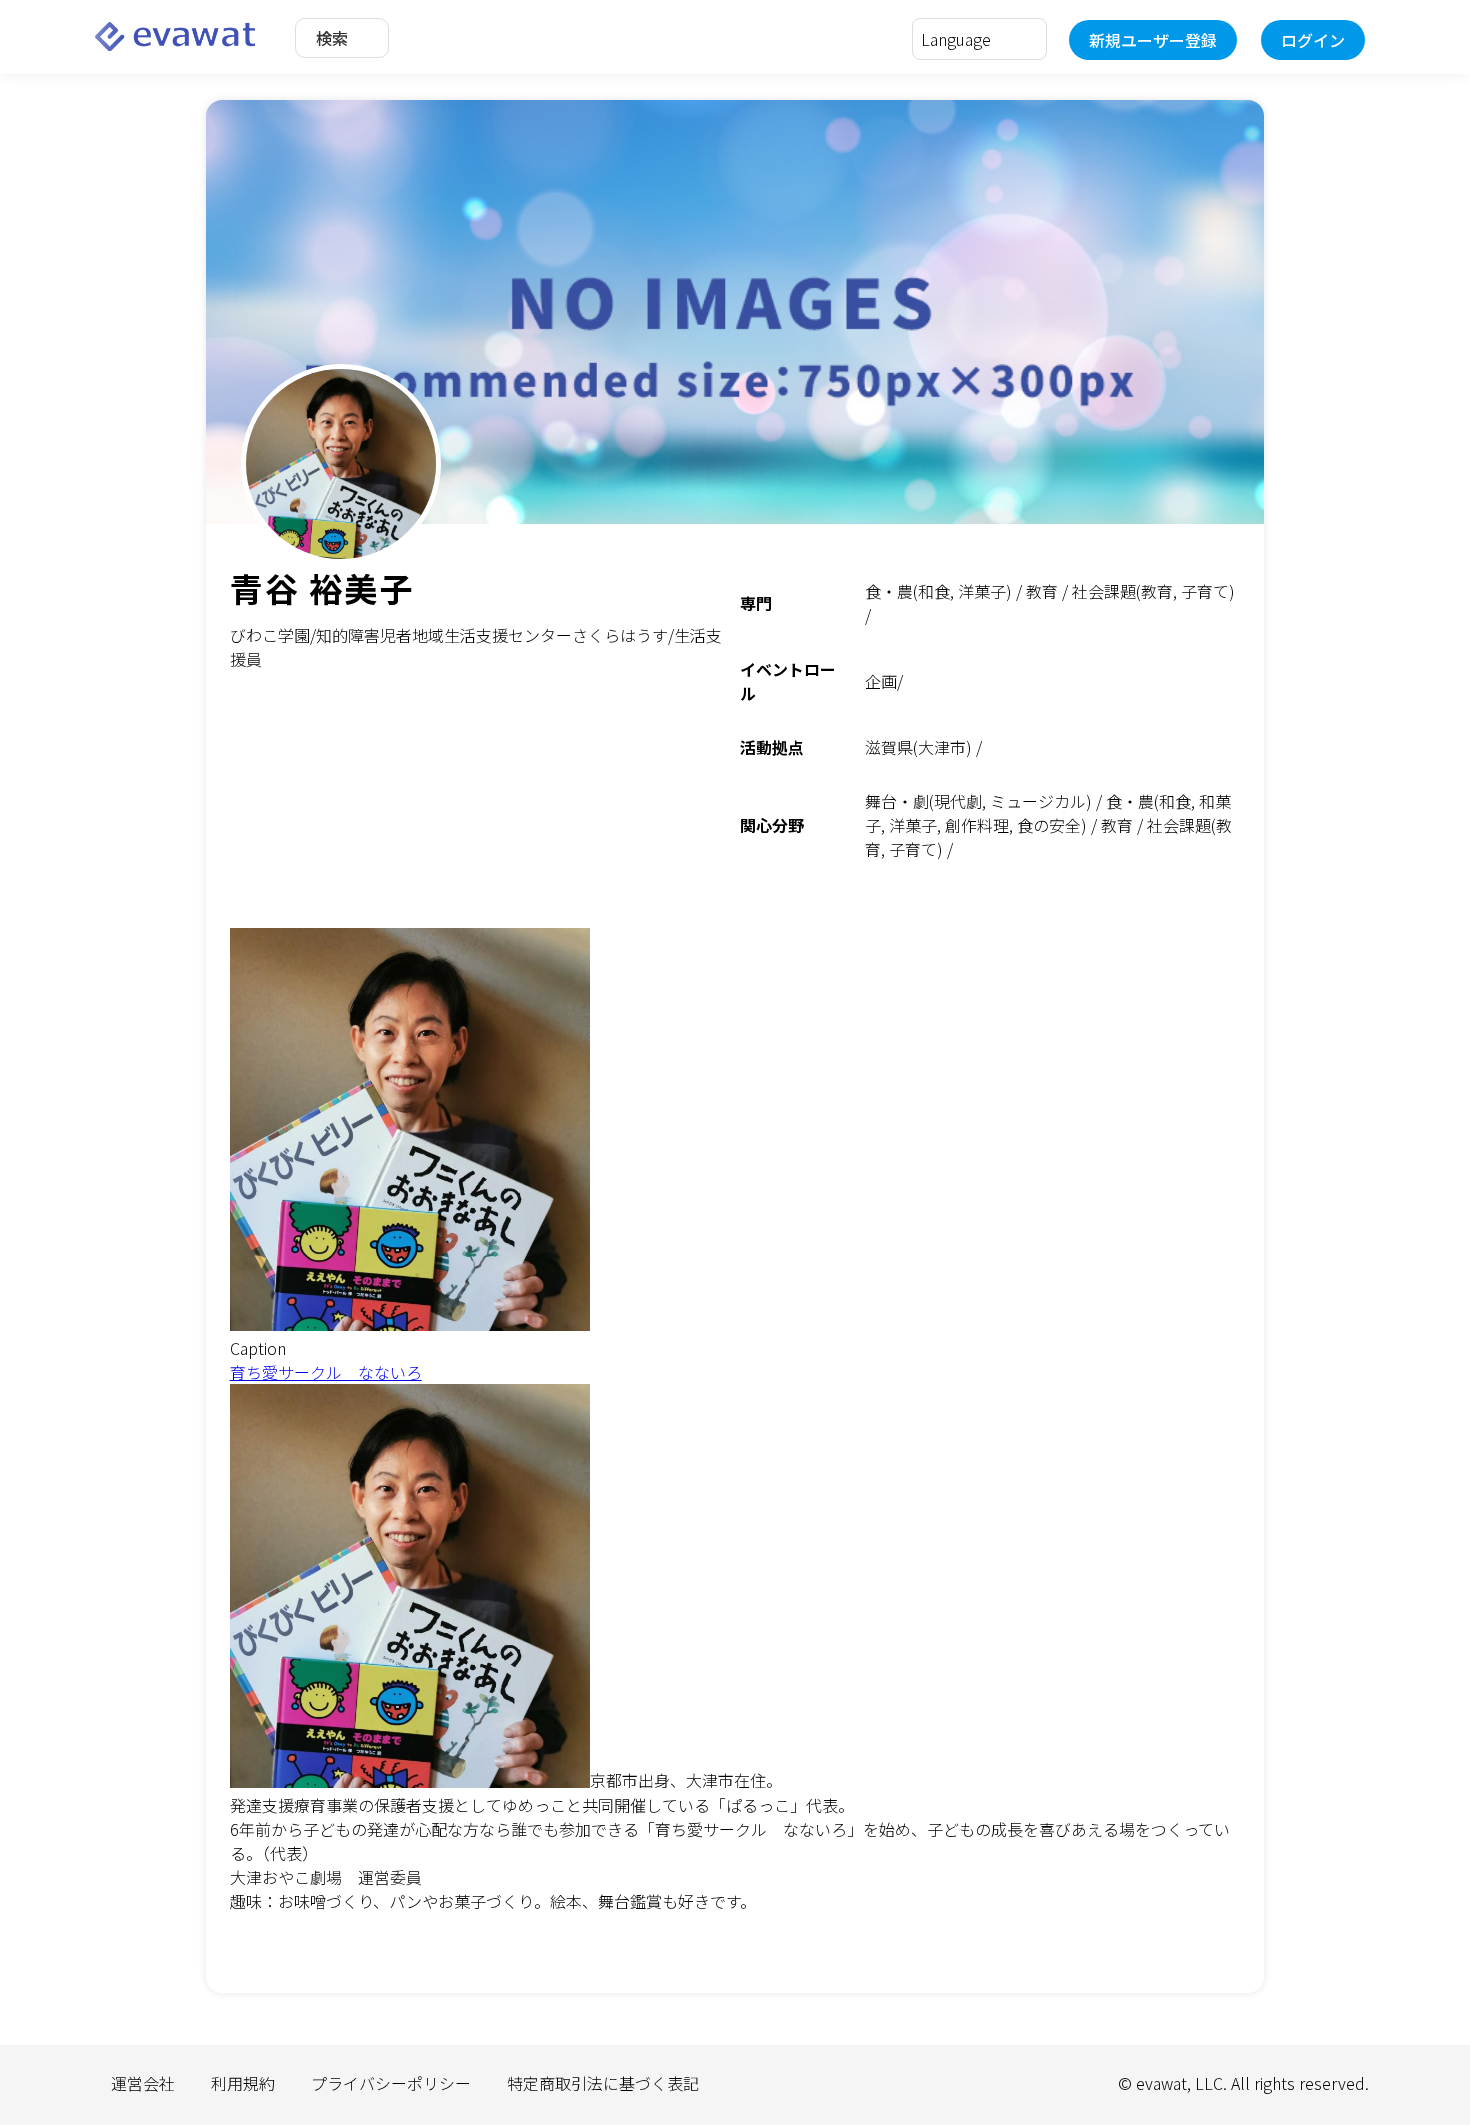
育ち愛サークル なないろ (326, 1372)
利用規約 (243, 2083)
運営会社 (143, 2083)
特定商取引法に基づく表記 (603, 2083)
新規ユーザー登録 (1153, 40)
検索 (332, 38)
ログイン (1313, 40)
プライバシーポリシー (391, 2083)
